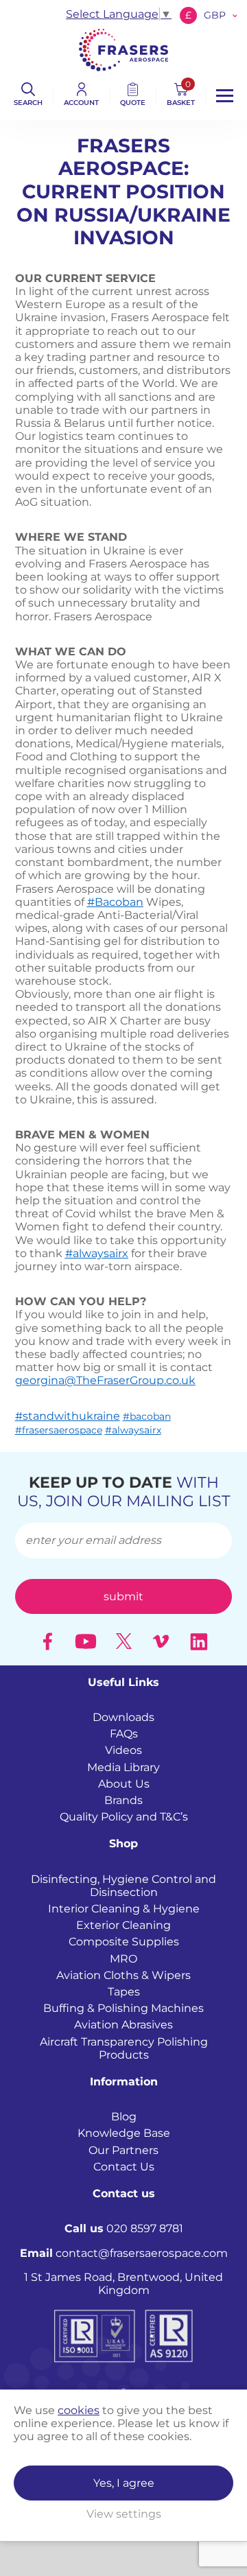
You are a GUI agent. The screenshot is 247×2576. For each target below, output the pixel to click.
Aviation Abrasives (123, 2025)
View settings (124, 2514)
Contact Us (124, 2167)
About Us (124, 1784)
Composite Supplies (124, 1942)
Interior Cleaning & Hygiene (124, 1909)
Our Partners (123, 2150)
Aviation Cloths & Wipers (123, 1975)
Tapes (124, 1992)
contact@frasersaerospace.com (124, 2253)
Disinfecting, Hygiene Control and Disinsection (123, 1886)
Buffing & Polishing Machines (123, 2008)
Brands (123, 1800)
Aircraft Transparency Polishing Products (124, 2048)
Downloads (123, 1717)
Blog (124, 2117)
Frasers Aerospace (123, 50)
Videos (123, 1750)
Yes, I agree (124, 2483)
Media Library (123, 1767)
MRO (123, 1959)
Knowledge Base (124, 2133)
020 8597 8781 (124, 2228)
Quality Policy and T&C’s (124, 1817)
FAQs (124, 1734)
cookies (79, 2410)
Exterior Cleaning (123, 1925)
